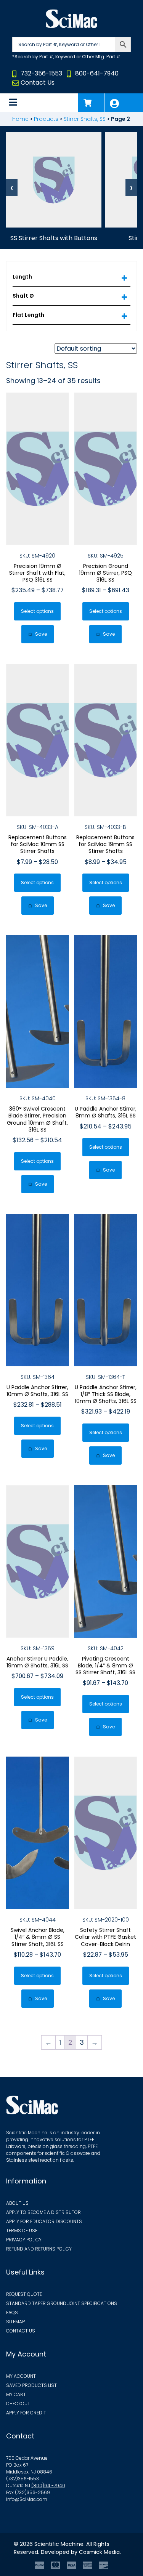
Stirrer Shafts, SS (85, 119)
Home (20, 119)
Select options (37, 611)
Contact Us (38, 83)
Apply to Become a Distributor (43, 2212)
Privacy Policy (24, 2240)
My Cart (16, 2394)
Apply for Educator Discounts (44, 2221)
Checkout (18, 2404)
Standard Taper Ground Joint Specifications (62, 2303)
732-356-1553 (41, 73)
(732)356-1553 (22, 2479)
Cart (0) (91, 103)
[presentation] (12, 188)
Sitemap (15, 2322)
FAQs (12, 2312)
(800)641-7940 (48, 2485)
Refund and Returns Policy (39, 2249)
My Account (124, 103)
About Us (17, 2203)
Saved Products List (31, 2385)
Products (46, 119)
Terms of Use (22, 2231)
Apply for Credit (26, 2413)
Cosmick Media (99, 2552)
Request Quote (24, 2294)
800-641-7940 (97, 73)
